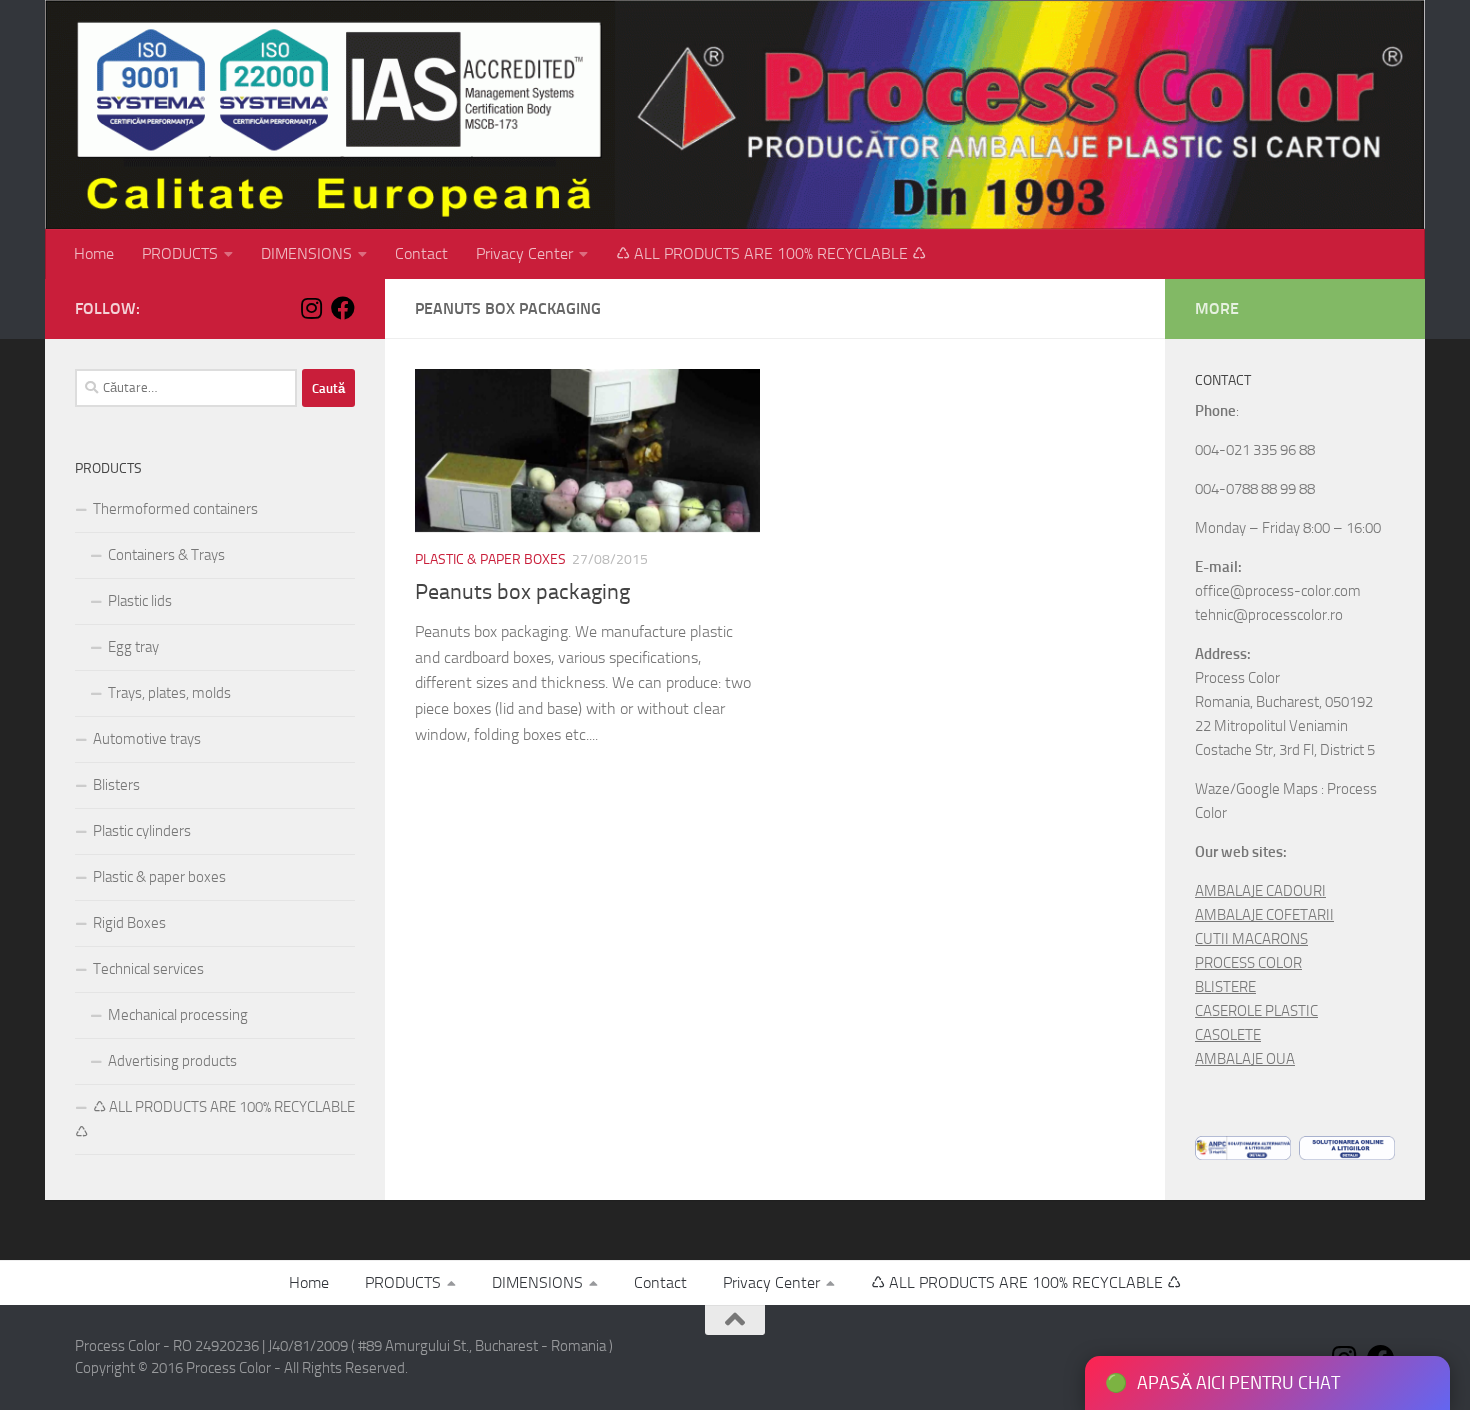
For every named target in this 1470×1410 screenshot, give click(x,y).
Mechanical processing (178, 1015)
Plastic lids (140, 601)
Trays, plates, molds (169, 693)
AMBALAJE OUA (1245, 1059)
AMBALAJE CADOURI (1260, 891)
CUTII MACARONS (1251, 939)
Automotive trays (147, 739)
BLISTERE (1225, 987)
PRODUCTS (180, 253)
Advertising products (172, 1061)
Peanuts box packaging (522, 592)
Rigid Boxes (129, 923)
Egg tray (133, 647)
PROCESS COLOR (1248, 963)
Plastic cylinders (142, 831)
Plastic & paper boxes (490, 559)
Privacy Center (524, 253)
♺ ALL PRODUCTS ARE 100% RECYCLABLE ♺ (771, 253)
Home (94, 253)
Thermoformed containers (175, 509)
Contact (421, 253)
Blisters (116, 785)
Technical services (148, 969)
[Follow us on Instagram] (311, 308)
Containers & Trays (166, 555)
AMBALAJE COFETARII (1264, 915)
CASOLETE (1228, 1035)
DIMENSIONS (306, 253)
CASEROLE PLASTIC (1256, 1011)
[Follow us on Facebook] (343, 308)
